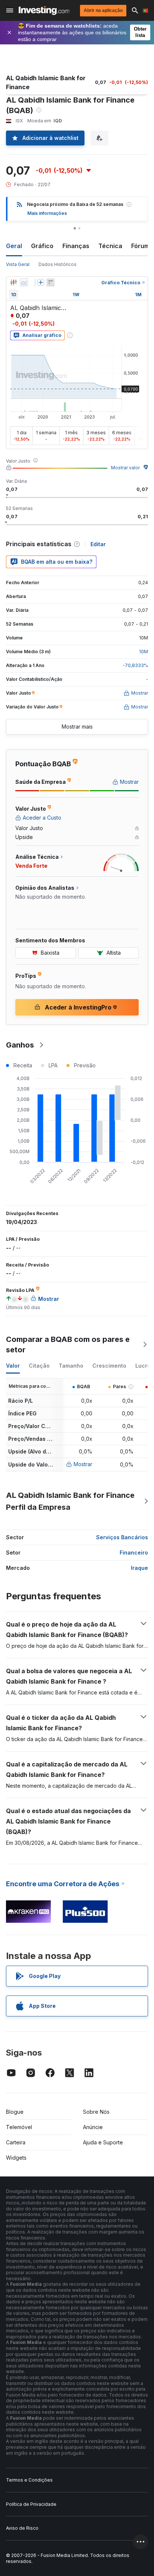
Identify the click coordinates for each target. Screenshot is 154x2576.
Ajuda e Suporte (103, 2142)
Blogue (15, 2112)
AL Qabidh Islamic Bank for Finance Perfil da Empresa (70, 1501)
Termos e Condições (29, 2480)
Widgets (16, 2158)
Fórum (140, 246)
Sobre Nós (96, 2112)
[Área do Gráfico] (24, 282)
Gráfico (42, 246)
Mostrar (83, 1464)
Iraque (139, 1568)
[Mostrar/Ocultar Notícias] (50, 282)
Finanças (76, 246)
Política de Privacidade (31, 2504)
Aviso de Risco (22, 2528)
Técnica (110, 246)
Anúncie (93, 2127)
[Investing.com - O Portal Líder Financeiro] (44, 10)
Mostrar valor (125, 468)
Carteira (16, 2142)
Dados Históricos (58, 264)
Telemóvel (19, 2127)
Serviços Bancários (122, 1537)
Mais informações (47, 213)
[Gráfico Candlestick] (13, 282)
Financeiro (134, 1553)
